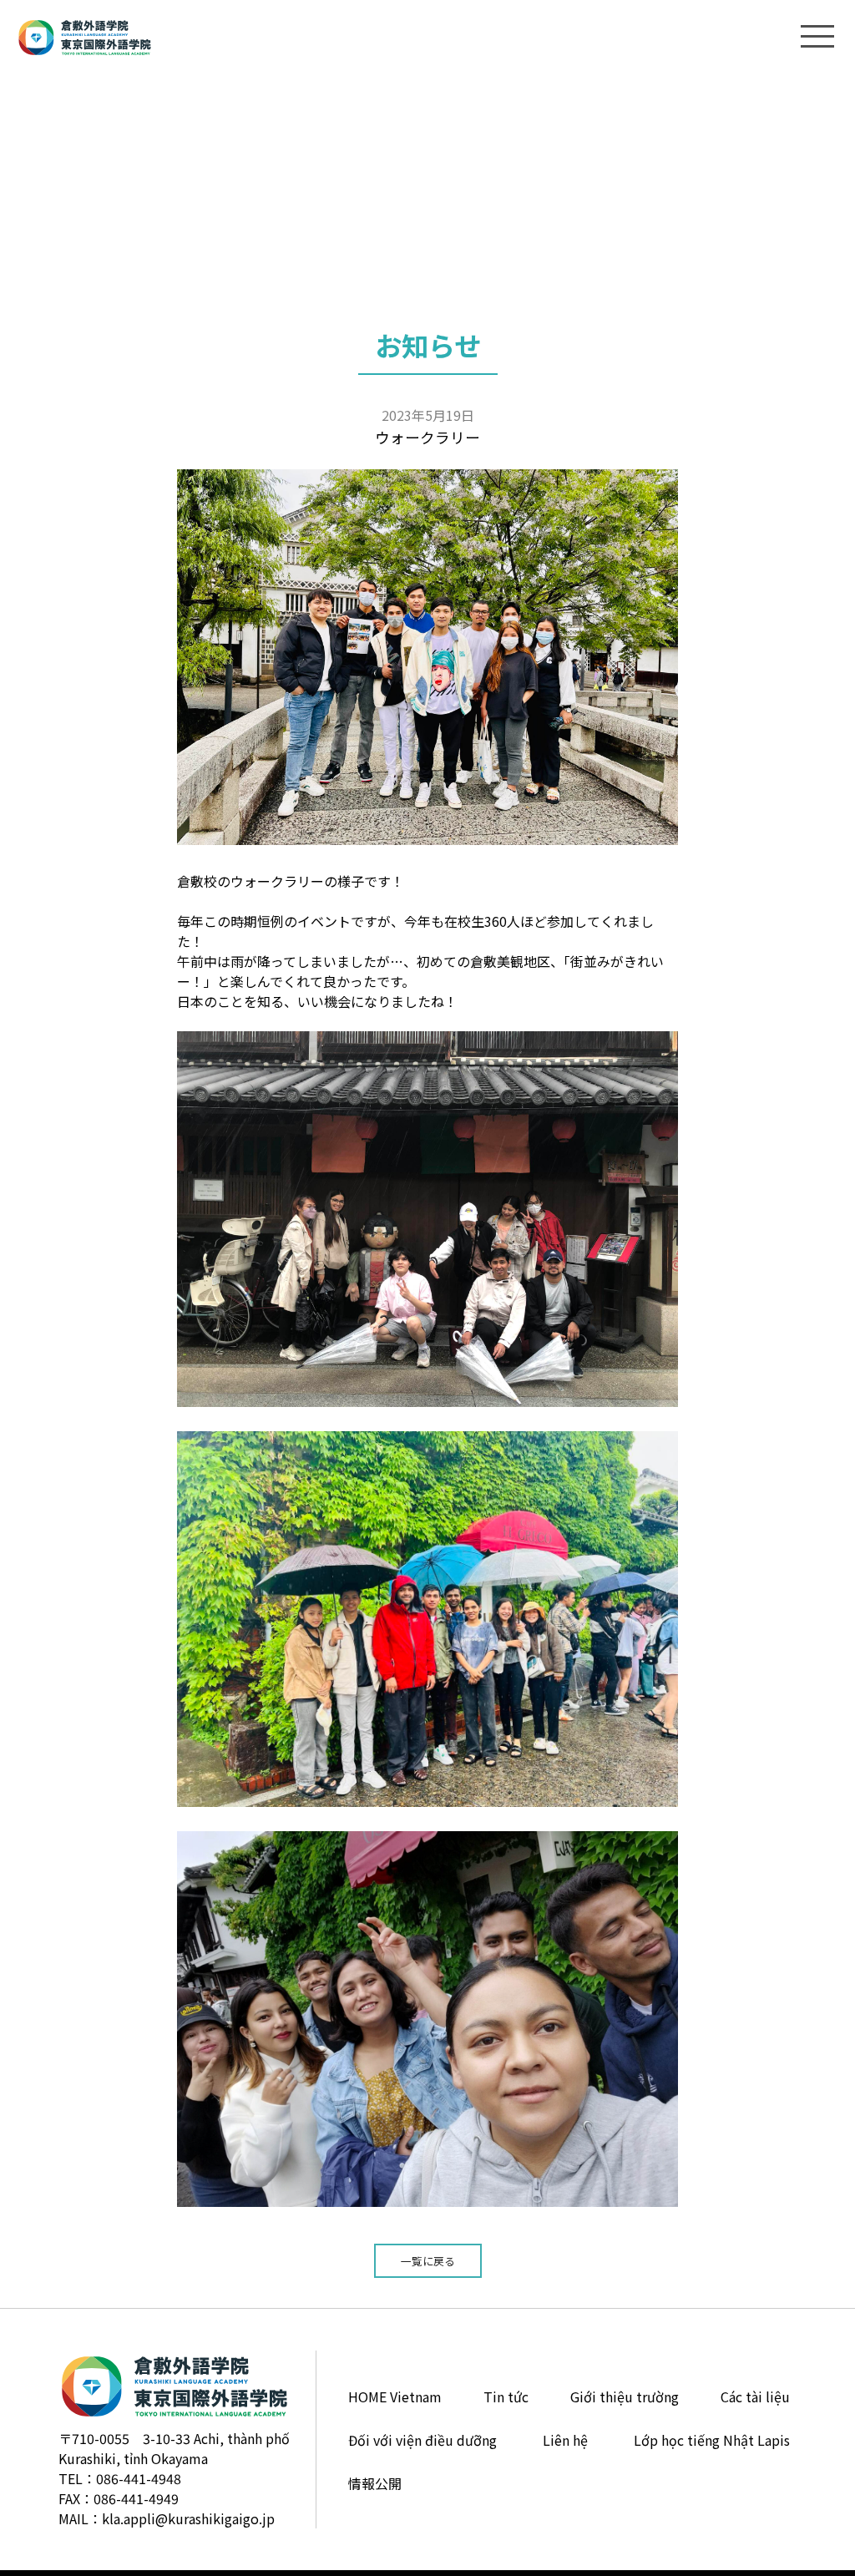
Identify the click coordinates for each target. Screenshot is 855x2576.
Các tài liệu (755, 2396)
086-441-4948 (139, 2478)
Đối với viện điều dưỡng (422, 2440)
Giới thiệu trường (625, 2396)
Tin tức (506, 2396)
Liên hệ (565, 2440)
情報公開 (375, 2483)
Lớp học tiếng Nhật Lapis (712, 2440)
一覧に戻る (428, 2261)
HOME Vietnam (395, 2396)
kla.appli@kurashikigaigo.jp (188, 2518)
